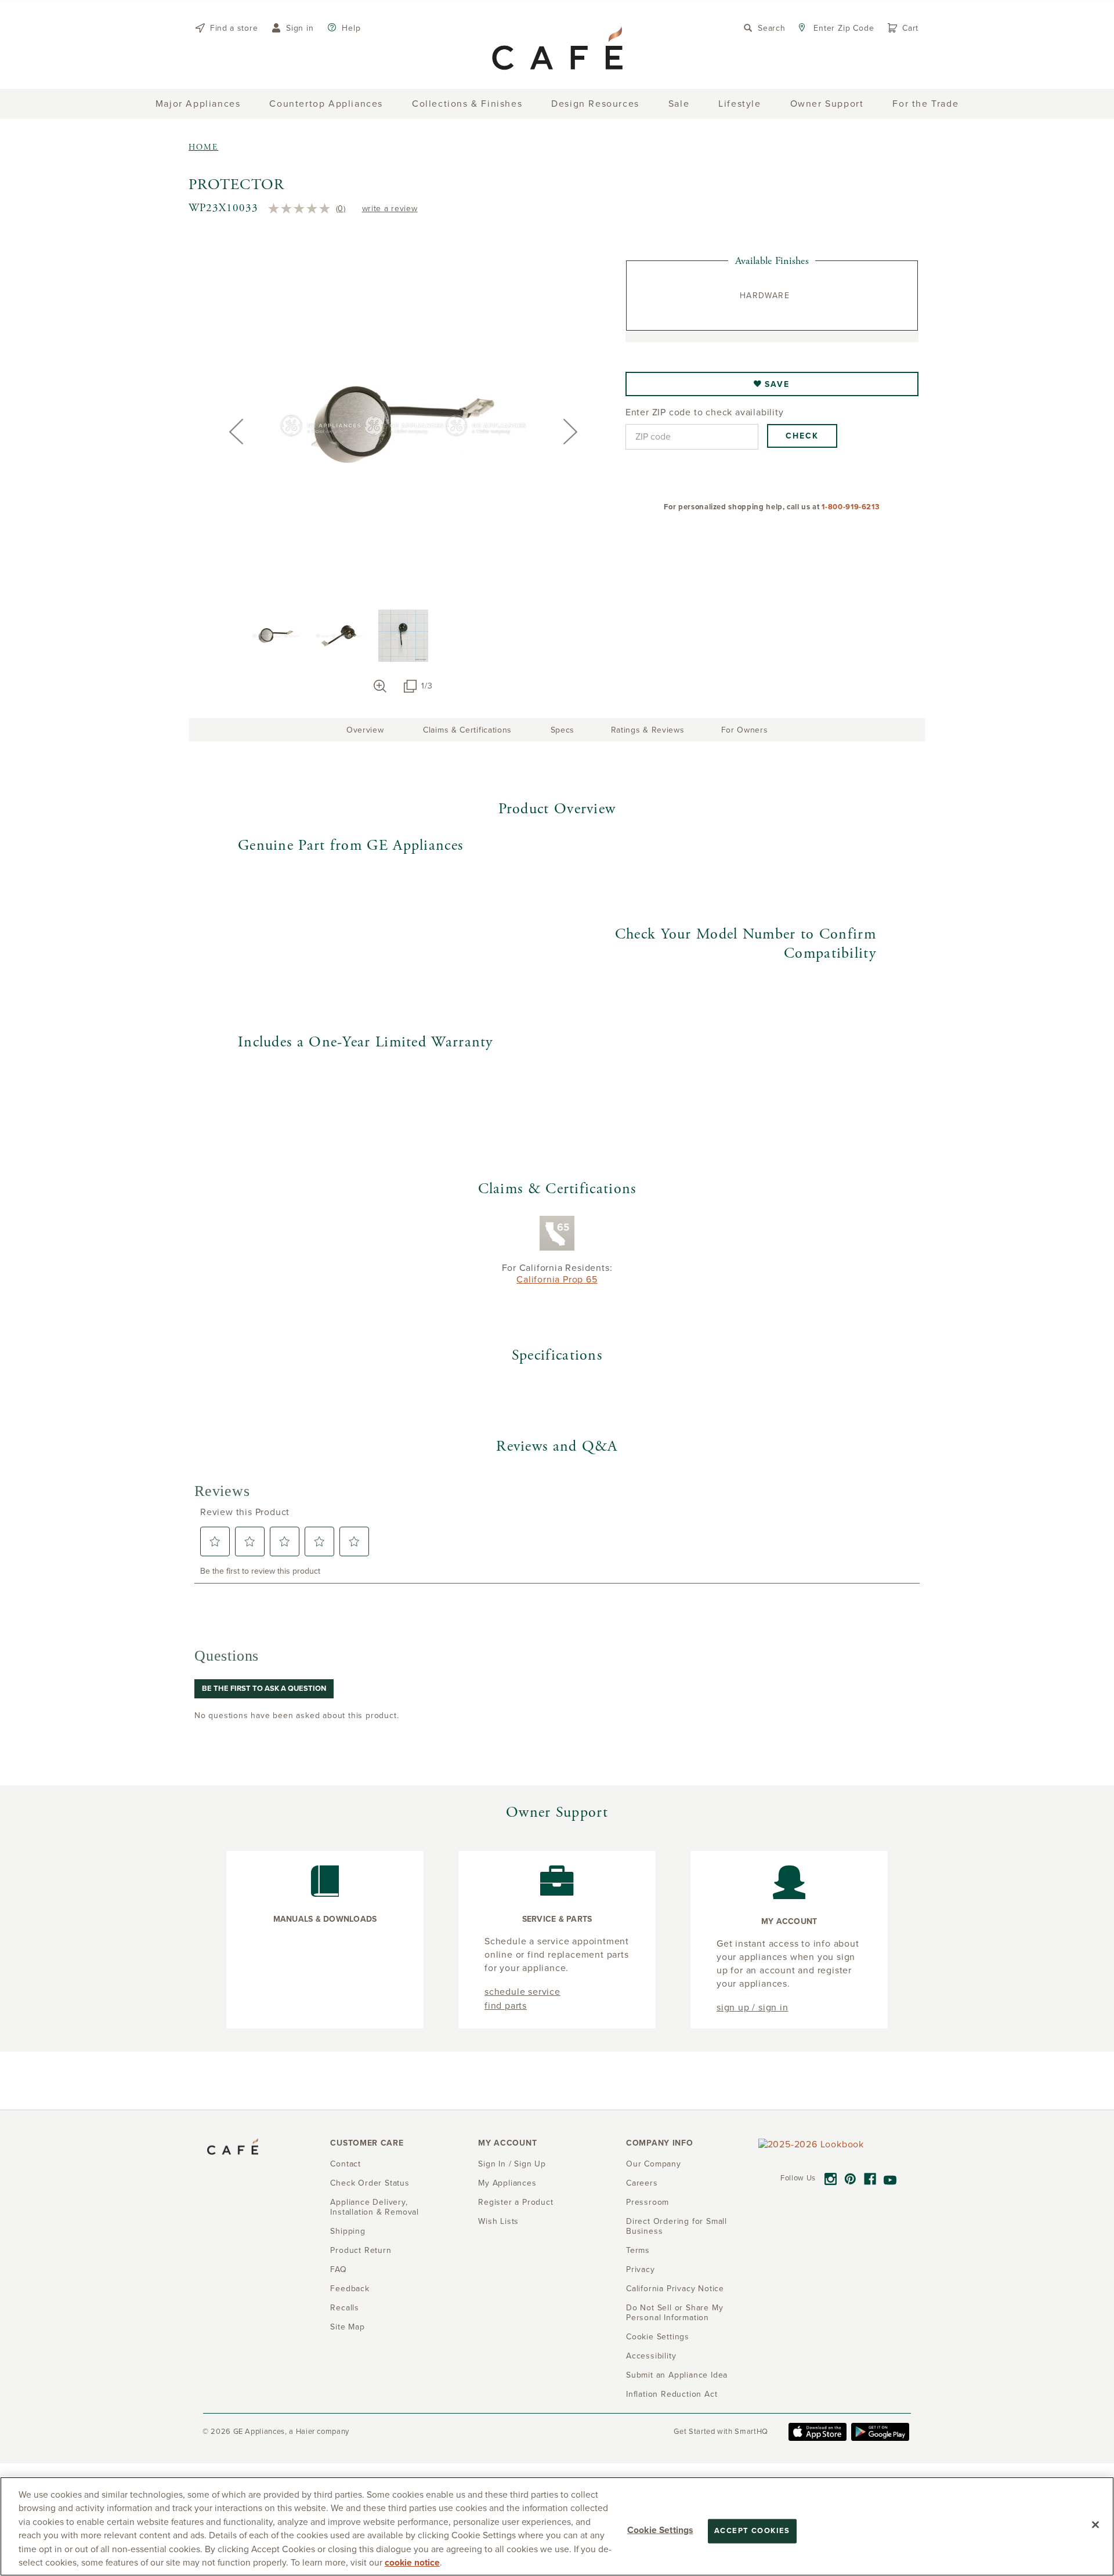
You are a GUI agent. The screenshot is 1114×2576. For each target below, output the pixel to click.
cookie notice (412, 2563)
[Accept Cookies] (1095, 2525)
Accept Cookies (752, 2531)
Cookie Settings (660, 2530)
